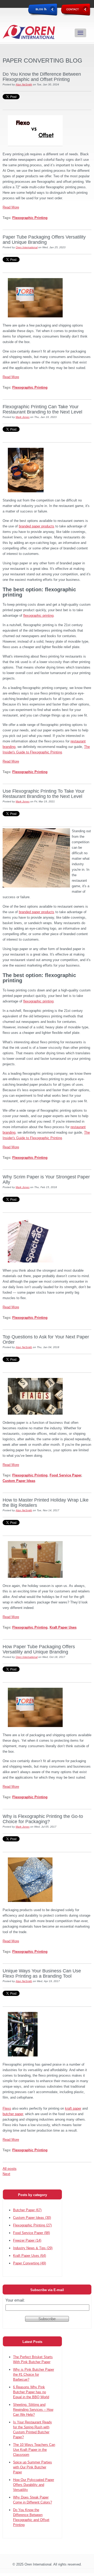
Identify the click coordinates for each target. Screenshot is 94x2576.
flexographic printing (38, 616)
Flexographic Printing (30, 218)
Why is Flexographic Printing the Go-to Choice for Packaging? (43, 1819)
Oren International (27, 247)
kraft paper (73, 2108)
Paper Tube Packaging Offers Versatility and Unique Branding (44, 240)
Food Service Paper (65, 1475)
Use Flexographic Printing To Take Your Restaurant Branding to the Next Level (44, 794)
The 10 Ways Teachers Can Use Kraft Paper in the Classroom (34, 2450)
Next (6, 2174)
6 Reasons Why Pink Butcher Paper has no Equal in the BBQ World (31, 2392)
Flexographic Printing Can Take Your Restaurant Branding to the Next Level (42, 409)
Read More (11, 207)
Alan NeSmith (24, 84)
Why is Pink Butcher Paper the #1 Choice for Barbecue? (34, 2374)
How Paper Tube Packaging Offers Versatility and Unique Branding (39, 1649)
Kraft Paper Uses (63, 1627)
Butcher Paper (27, 2210)
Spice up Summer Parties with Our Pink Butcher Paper (33, 2467)
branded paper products (37, 526)
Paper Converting (30, 2263)
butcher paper (13, 2114)
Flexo (7, 2108)
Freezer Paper (27, 2240)
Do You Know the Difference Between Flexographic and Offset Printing (42, 77)
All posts (10, 2169)
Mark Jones (23, 417)
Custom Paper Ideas (19, 1481)
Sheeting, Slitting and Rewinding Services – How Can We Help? (33, 2410)
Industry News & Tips (33, 2248)
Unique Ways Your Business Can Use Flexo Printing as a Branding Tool (42, 1973)
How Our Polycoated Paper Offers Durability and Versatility (34, 2485)
